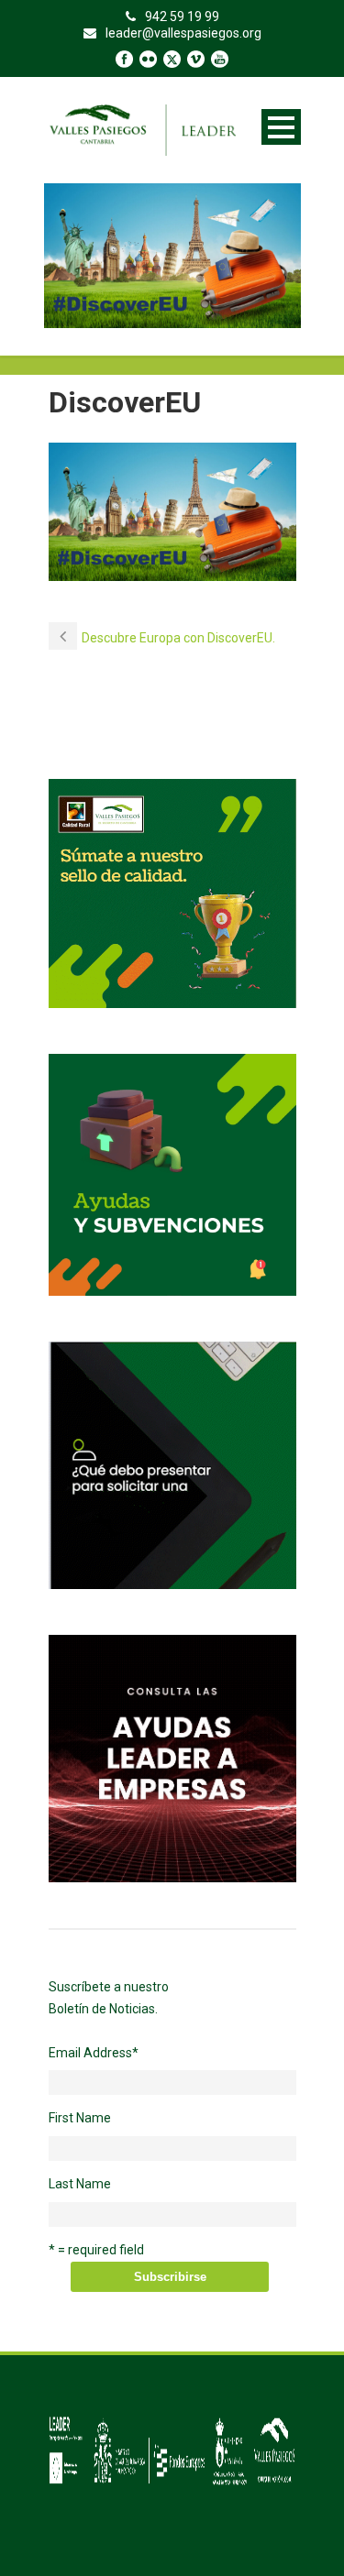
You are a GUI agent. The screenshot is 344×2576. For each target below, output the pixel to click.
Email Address (94, 2053)
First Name (80, 2118)
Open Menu (281, 127)
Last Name (80, 2184)
